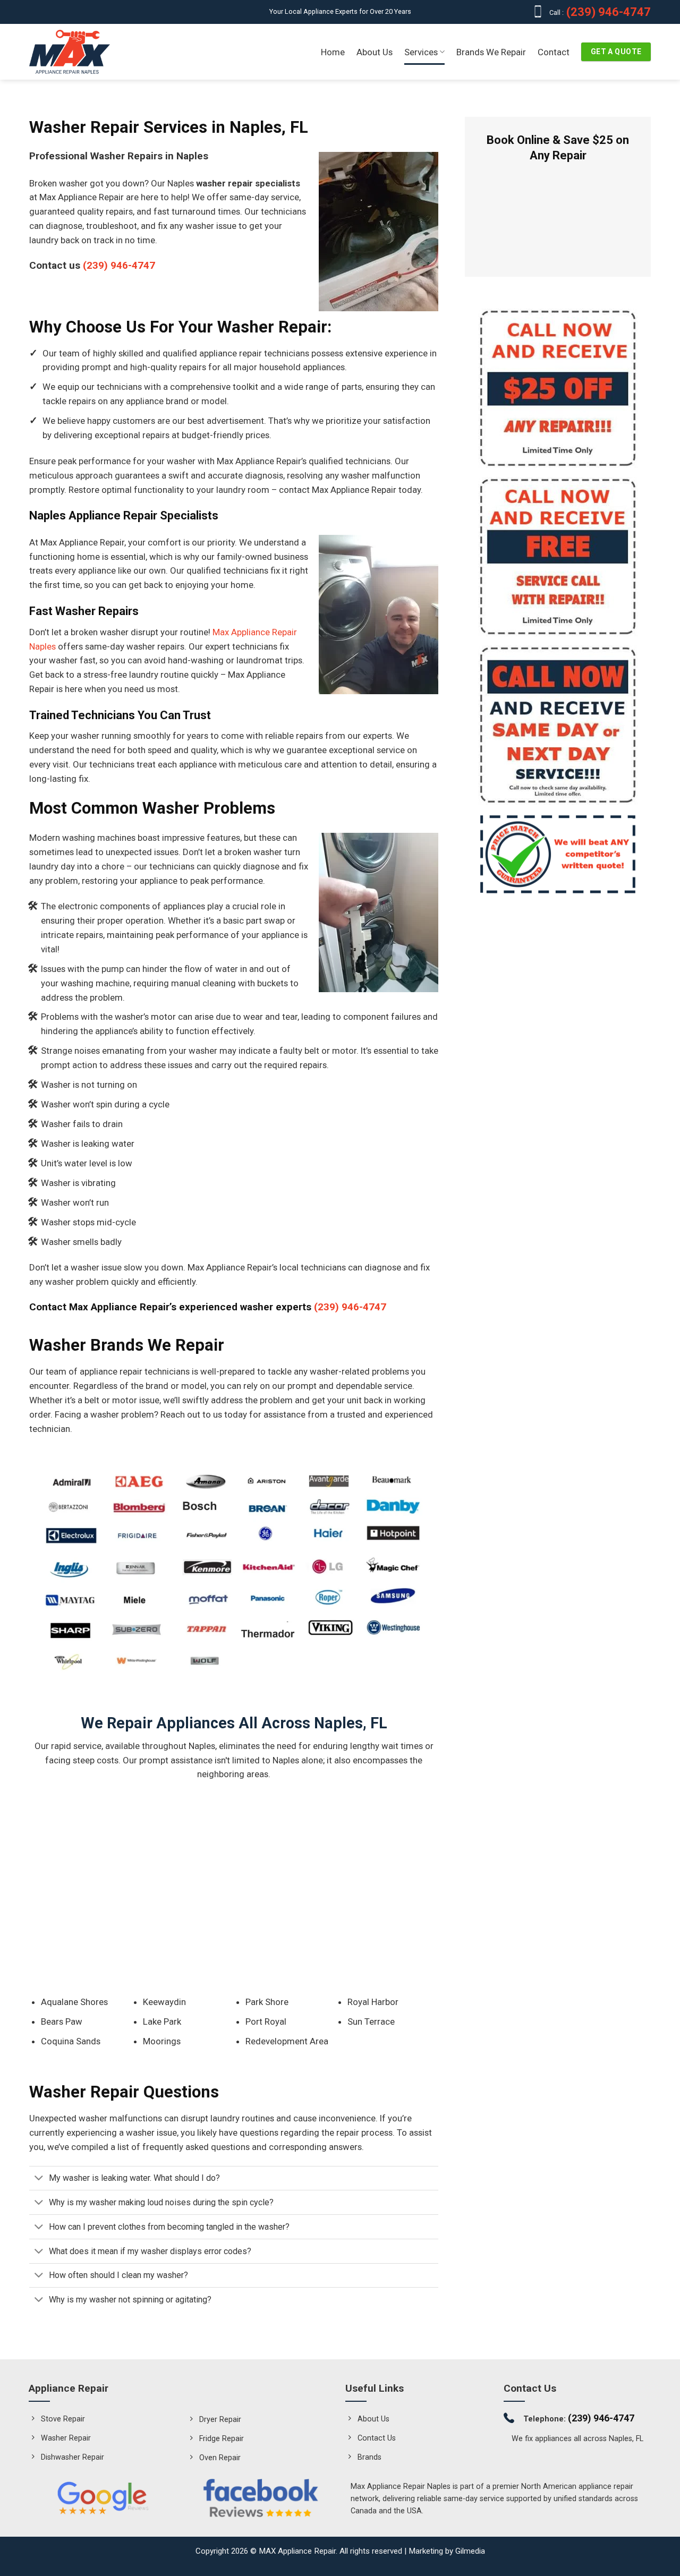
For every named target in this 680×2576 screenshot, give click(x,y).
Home (333, 52)
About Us (375, 52)
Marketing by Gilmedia (447, 2551)
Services (421, 52)
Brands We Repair (491, 52)
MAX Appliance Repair (297, 2551)
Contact (554, 52)
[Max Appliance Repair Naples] (70, 52)
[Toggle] (39, 2179)
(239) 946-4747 (607, 12)
